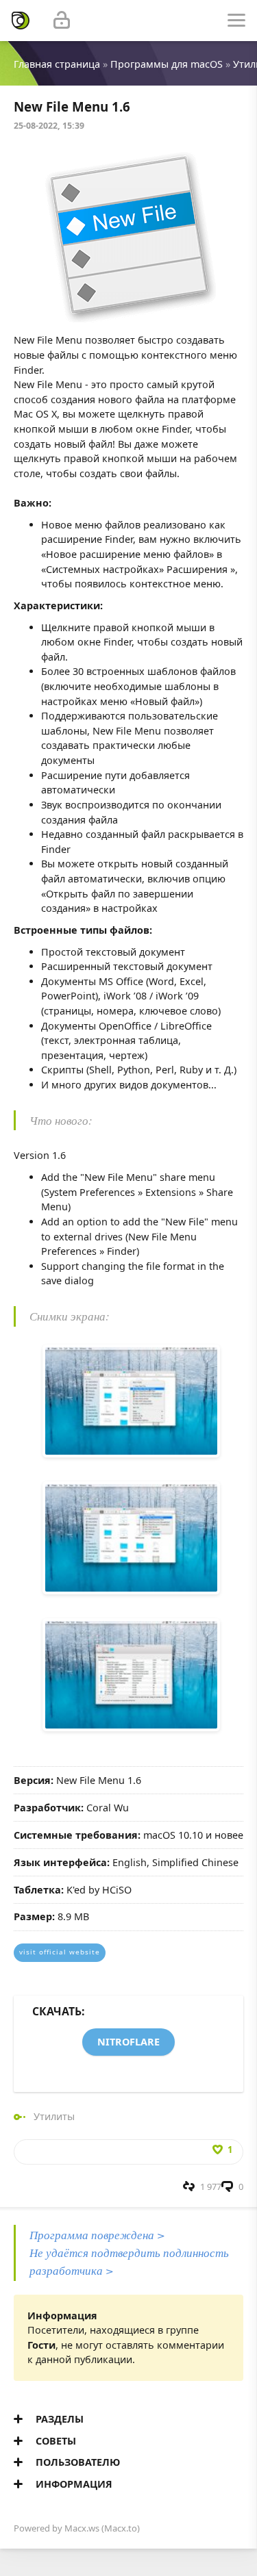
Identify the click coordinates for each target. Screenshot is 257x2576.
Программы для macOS (167, 64)
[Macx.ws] (21, 21)
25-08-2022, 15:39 (49, 126)
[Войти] (62, 21)
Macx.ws (82, 2528)
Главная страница (57, 64)
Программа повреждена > (97, 2235)
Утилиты (54, 2116)
